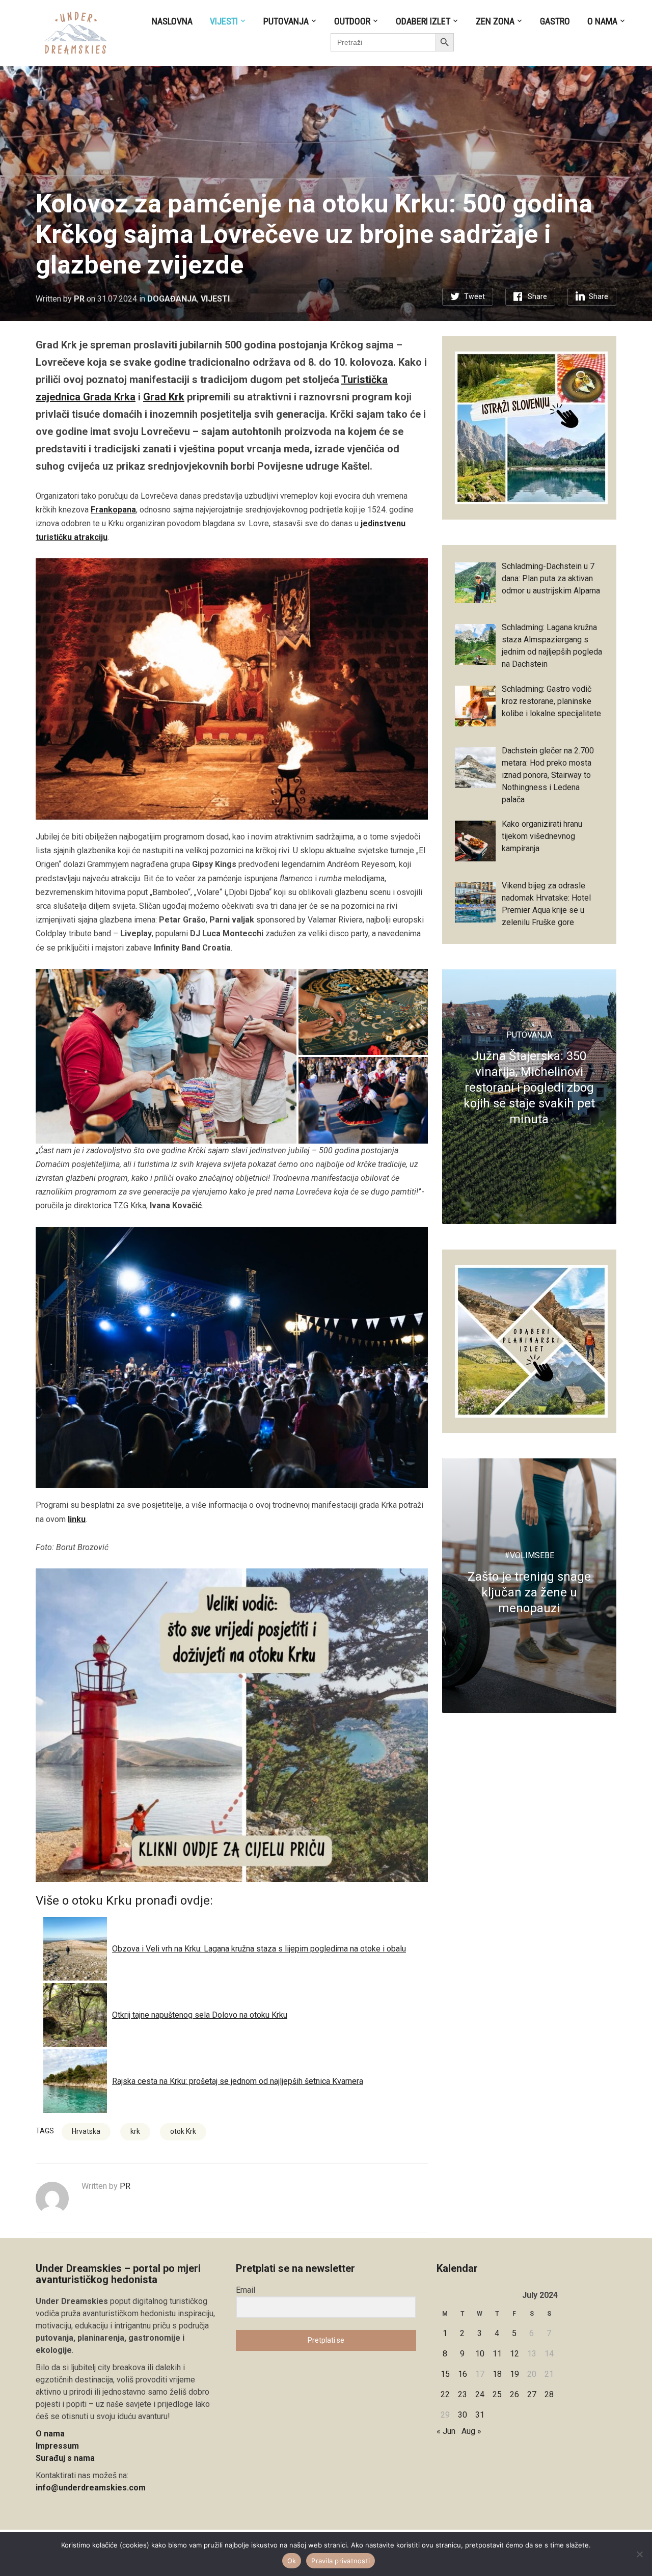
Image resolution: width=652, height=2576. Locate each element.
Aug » (471, 2431)
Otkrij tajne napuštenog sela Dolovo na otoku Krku (200, 2015)
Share (537, 296)
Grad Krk (164, 397)
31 (480, 2415)
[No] (639, 2554)
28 (549, 2394)
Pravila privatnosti (341, 2561)
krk (135, 2131)
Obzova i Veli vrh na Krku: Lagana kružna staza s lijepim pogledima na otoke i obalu (259, 1949)
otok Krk (183, 2131)
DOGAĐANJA (172, 299)
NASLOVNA (172, 21)
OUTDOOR (352, 21)
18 (497, 2374)
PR (79, 299)
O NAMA (602, 21)
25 (497, 2394)
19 (514, 2374)
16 (463, 2374)
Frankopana (113, 510)
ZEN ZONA (495, 21)
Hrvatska (86, 2131)
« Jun (446, 2431)
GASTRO (555, 21)
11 (497, 2354)
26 (514, 2394)
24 (480, 2394)
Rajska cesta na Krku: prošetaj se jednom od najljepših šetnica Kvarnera (238, 2081)
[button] (166, 1056)
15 (445, 2374)
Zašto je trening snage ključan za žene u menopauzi (529, 1592)
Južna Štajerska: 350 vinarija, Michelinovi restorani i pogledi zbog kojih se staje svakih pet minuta (529, 1088)
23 (463, 2394)
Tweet (474, 296)
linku (77, 1519)
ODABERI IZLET (423, 21)
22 (445, 2394)
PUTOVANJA (286, 21)
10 (480, 2354)
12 (514, 2354)
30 (463, 2415)
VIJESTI (224, 21)
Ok (292, 2561)
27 (532, 2394)
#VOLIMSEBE (529, 1555)
